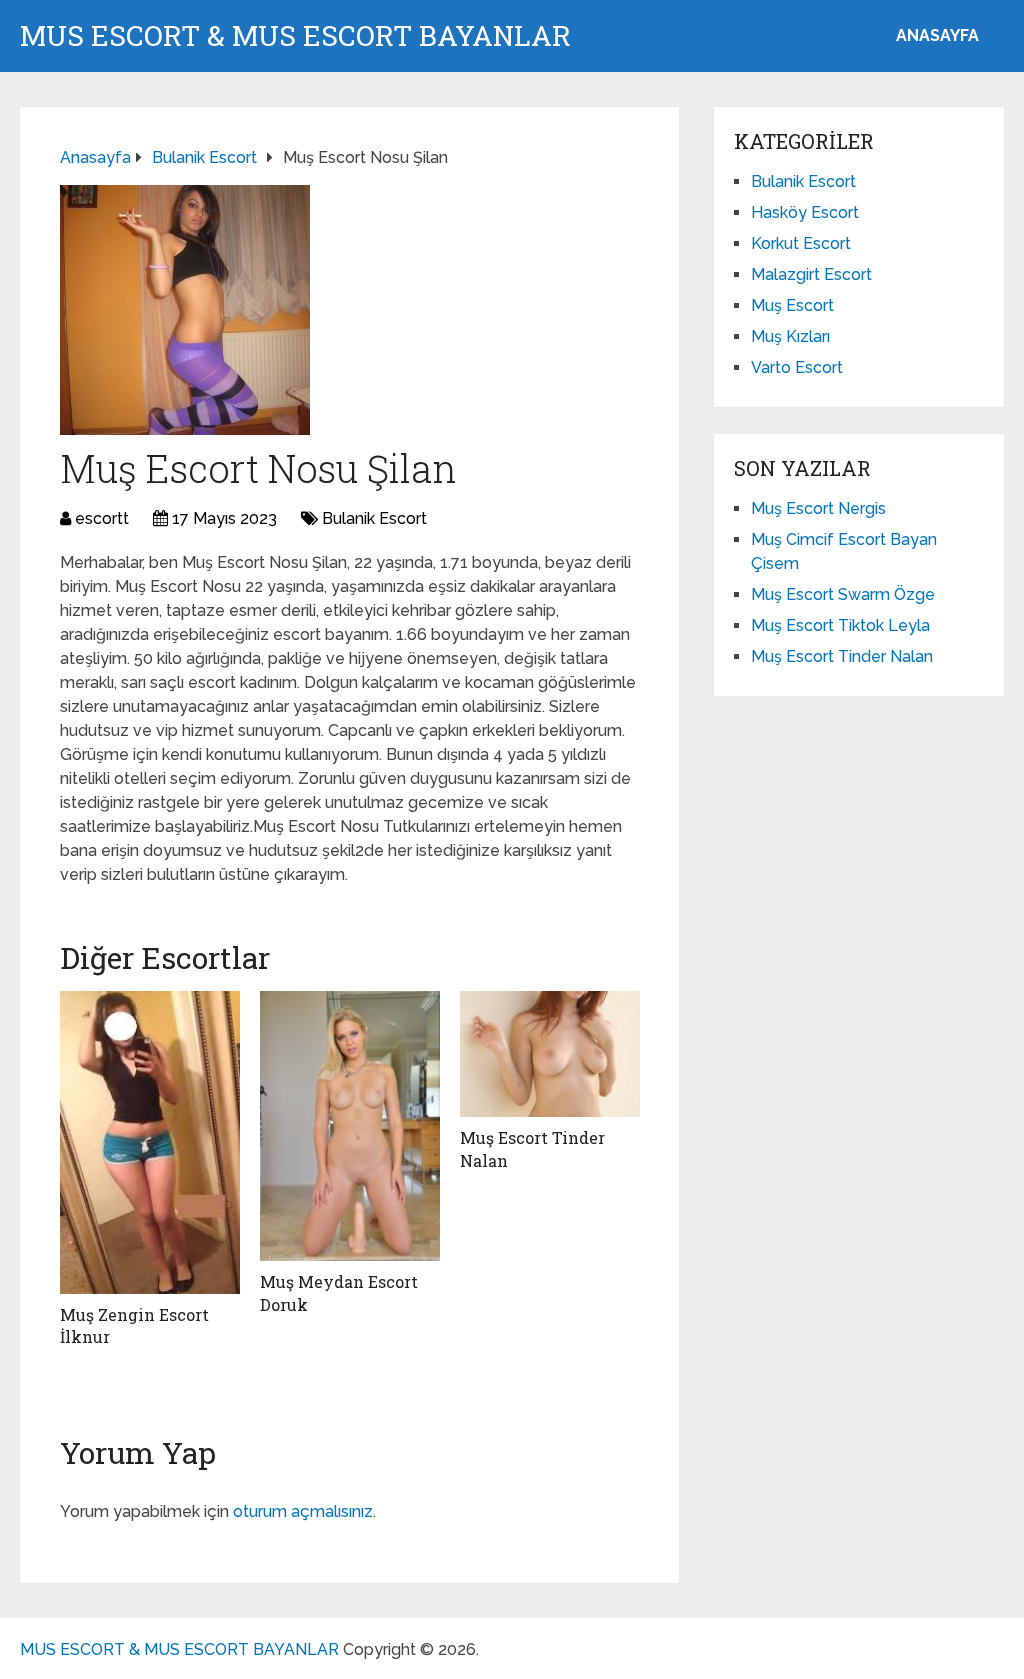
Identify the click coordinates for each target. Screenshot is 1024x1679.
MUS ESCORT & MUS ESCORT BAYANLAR (295, 36)
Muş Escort (792, 305)
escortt (102, 518)
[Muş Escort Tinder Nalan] (550, 1054)
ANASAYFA (937, 35)
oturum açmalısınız (303, 1511)
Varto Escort (797, 367)
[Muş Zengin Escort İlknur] (150, 1142)
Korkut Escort (801, 243)
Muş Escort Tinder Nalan (842, 656)
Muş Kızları (790, 336)
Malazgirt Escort (811, 274)
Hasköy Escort (805, 212)
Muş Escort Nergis (818, 508)
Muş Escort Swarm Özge (843, 594)
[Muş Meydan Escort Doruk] (350, 1126)
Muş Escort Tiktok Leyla (840, 625)
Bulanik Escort (374, 518)
